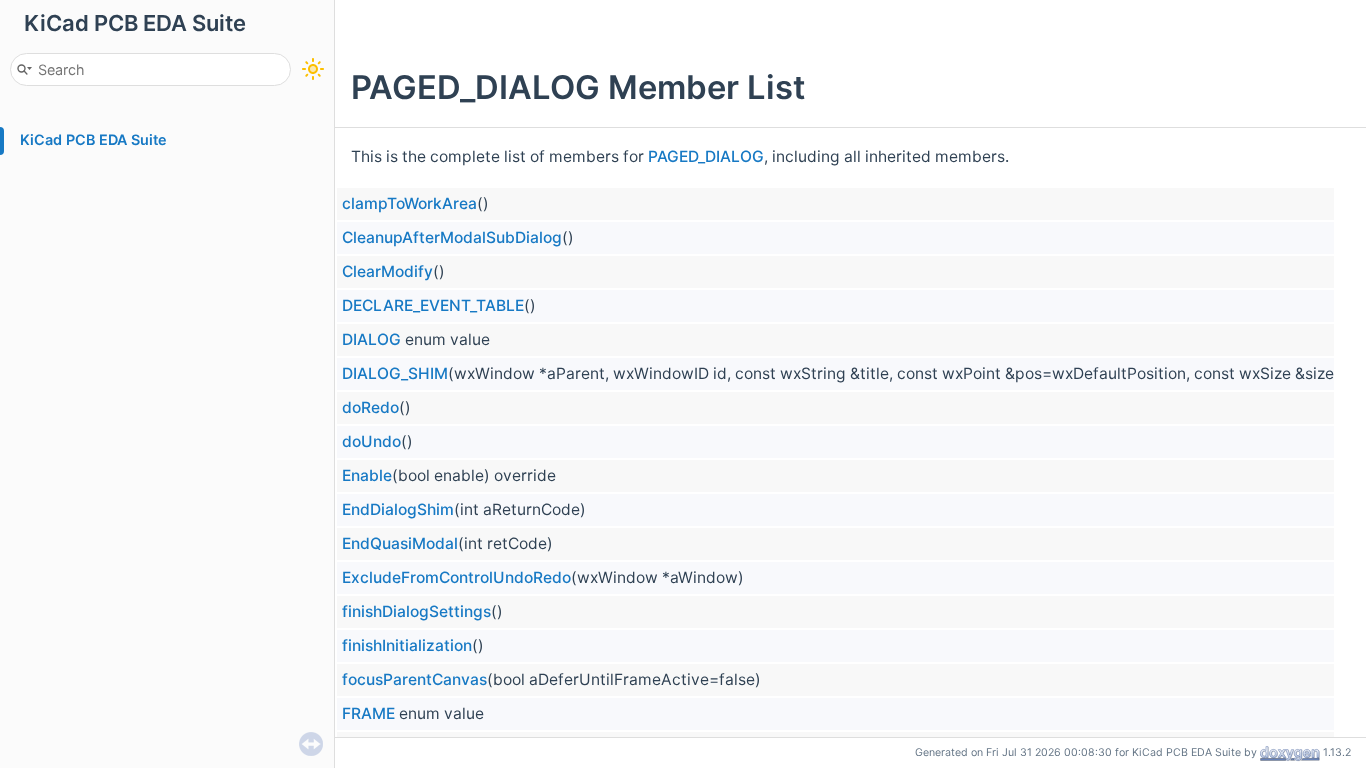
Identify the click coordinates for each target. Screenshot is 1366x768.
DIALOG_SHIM (395, 373)
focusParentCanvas (414, 679)
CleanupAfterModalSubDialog (452, 237)
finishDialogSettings (416, 611)
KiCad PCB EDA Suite (93, 139)
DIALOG (371, 339)
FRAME (368, 713)
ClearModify (387, 271)
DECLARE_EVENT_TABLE (433, 305)
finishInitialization (407, 645)
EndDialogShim (398, 509)
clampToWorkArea (409, 203)
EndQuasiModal (400, 543)
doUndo (371, 441)
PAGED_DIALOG (706, 156)
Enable (367, 475)
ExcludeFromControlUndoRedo (456, 577)
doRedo (370, 407)
